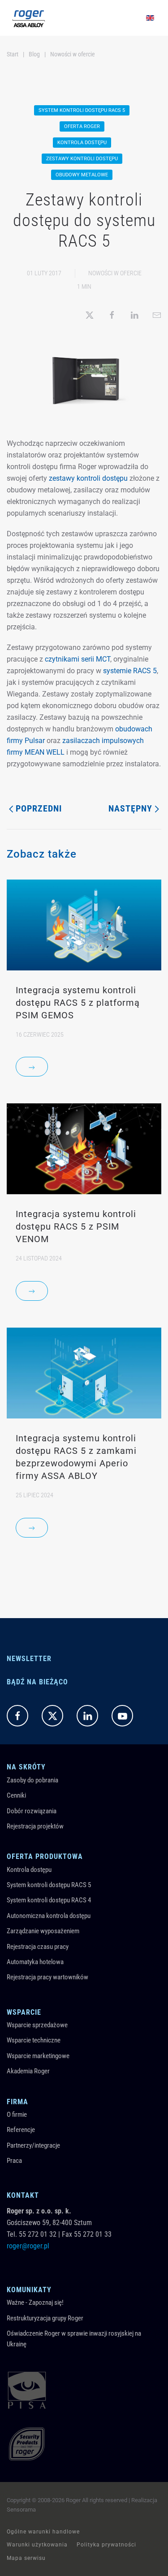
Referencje (21, 2130)
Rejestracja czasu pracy (38, 1947)
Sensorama (21, 2510)
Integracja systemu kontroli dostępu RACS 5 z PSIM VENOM (76, 1226)
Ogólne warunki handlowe (43, 2532)
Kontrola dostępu (29, 1870)
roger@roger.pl (28, 2246)
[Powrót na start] (29, 18)
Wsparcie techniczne (34, 2040)
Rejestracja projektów (35, 1826)
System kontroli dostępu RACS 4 (49, 1900)
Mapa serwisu (26, 2558)
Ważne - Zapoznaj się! (35, 2303)
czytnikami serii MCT (78, 659)
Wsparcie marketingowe (38, 2056)
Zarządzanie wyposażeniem (43, 1931)
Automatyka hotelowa (35, 1962)
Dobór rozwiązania (32, 1811)
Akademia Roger (28, 2071)
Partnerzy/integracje (33, 2145)
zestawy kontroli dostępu (88, 478)
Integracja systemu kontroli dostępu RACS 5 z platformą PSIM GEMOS (78, 1003)
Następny (130, 808)
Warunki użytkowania (37, 2545)
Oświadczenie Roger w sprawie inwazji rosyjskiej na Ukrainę (74, 2339)
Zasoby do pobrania (32, 1780)
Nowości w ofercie (115, 273)
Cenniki (16, 1795)
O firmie (17, 2115)
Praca (14, 2161)
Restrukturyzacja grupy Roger (45, 2318)
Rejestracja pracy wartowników (47, 1977)
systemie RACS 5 (130, 671)
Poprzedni (39, 808)
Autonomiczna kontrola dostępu (49, 1916)
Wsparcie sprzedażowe (37, 2025)
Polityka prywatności (106, 2545)
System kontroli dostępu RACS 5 (49, 1885)
